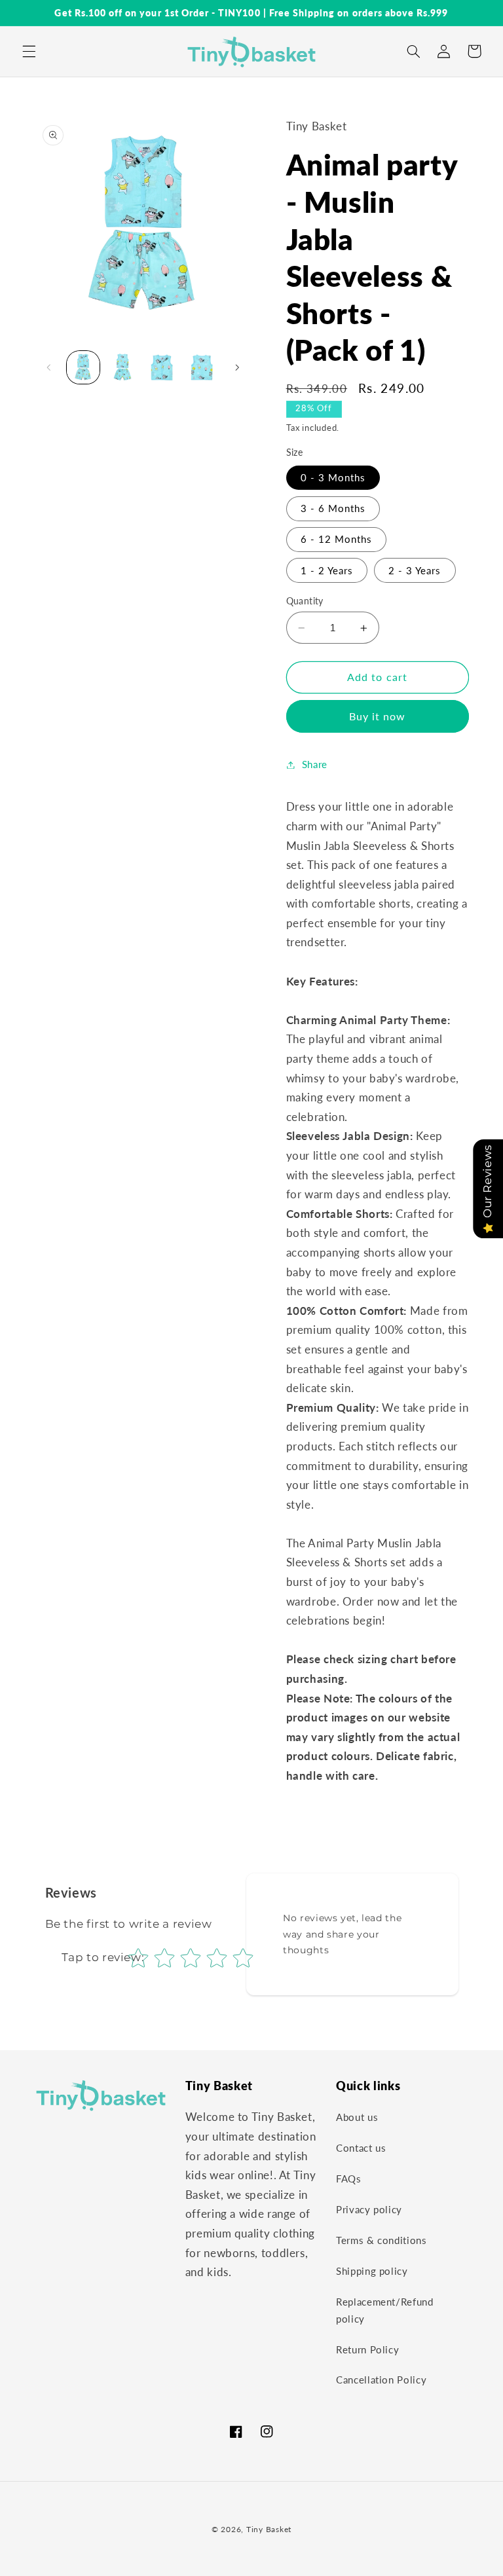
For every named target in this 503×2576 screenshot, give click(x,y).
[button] (29, 51)
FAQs (349, 2179)
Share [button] (315, 764)
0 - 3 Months (333, 477)
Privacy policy (369, 2209)
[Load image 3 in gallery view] (162, 367)
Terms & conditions (381, 2240)
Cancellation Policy (381, 2380)
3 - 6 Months (333, 508)
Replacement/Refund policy (384, 2310)
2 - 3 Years (415, 570)
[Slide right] (237, 367)
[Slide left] (49, 367)
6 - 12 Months (337, 539)
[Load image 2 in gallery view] (122, 367)
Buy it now (378, 716)
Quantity (305, 601)
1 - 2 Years (327, 570)
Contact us (361, 2148)
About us (357, 2117)
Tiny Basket (269, 2529)
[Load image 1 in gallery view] (83, 367)
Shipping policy (372, 2271)
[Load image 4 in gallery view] (202, 367)
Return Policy (367, 2349)
